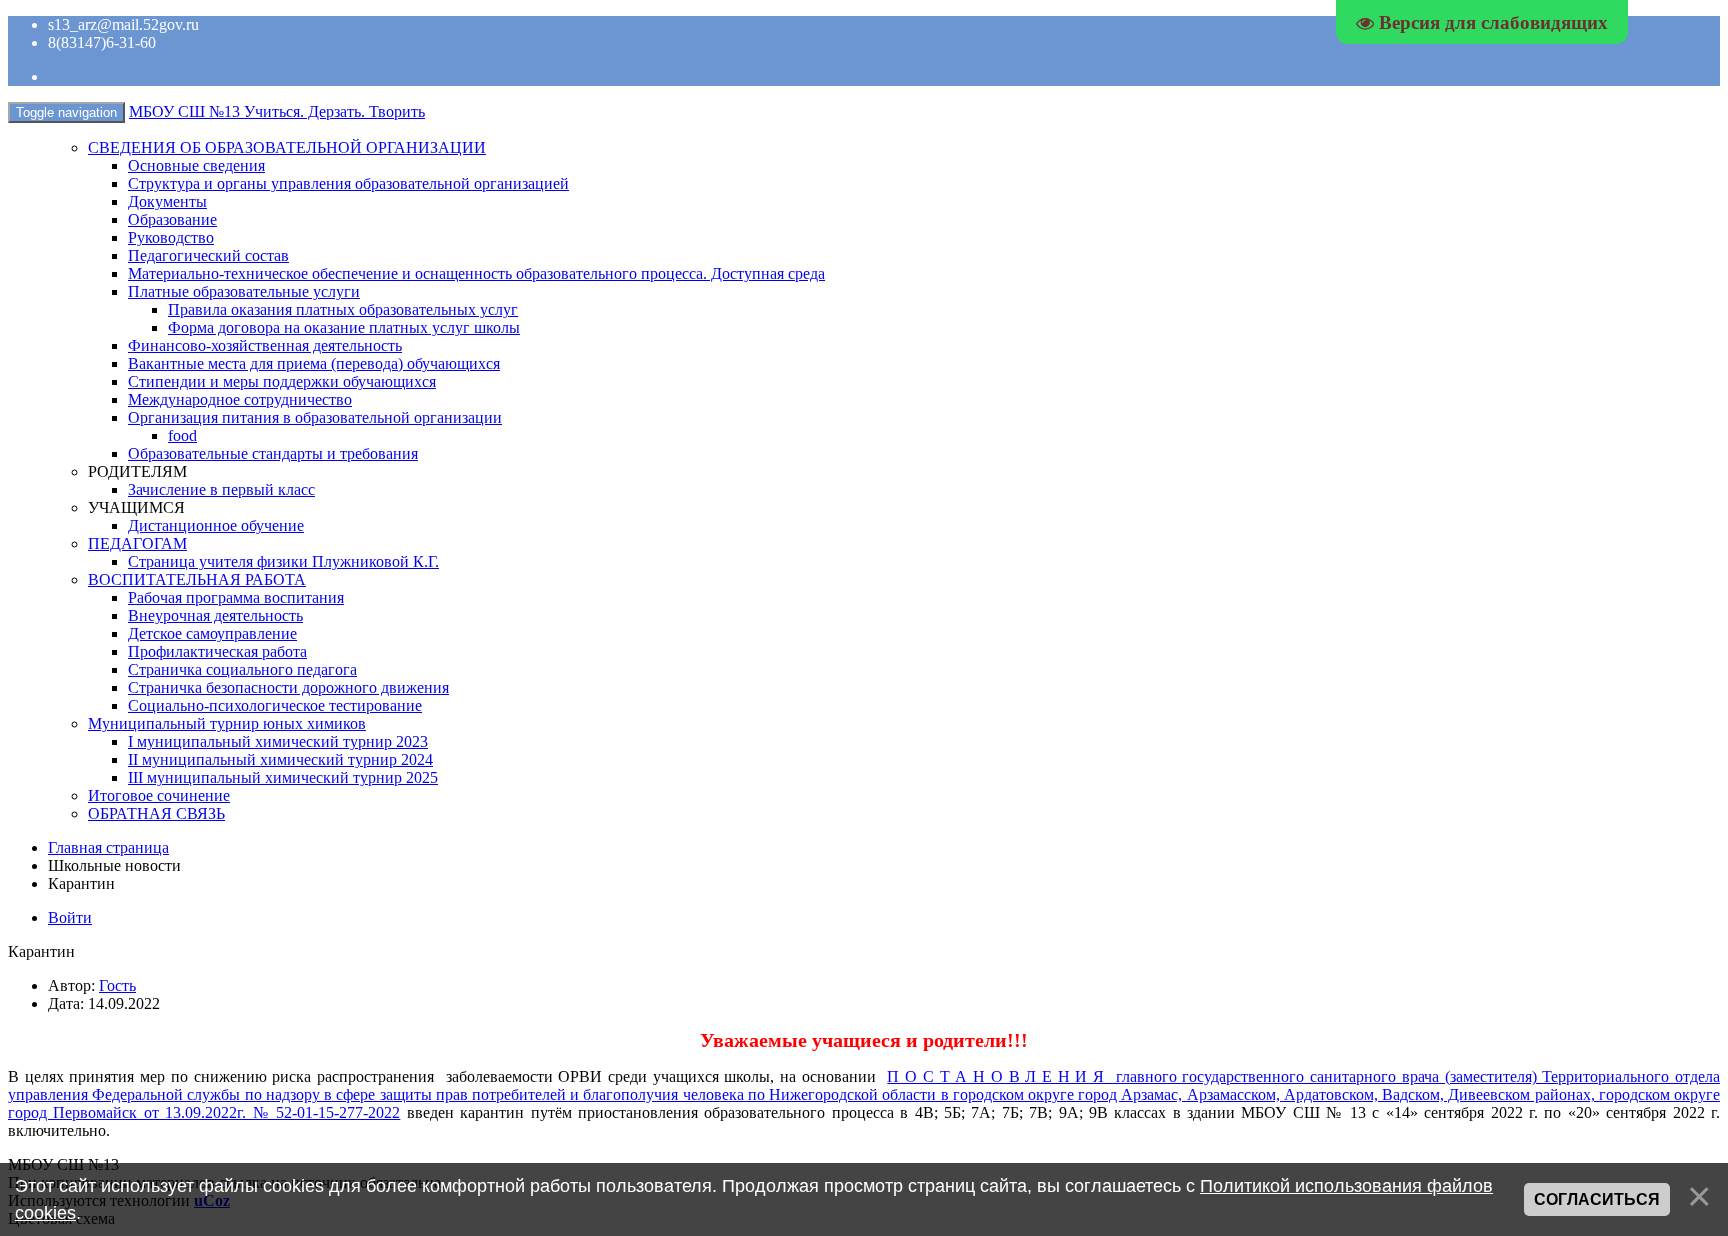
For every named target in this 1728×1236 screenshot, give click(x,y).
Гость (117, 985)
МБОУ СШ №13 (277, 111)
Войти (70, 917)
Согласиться (1597, 1199)
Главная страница (108, 847)
